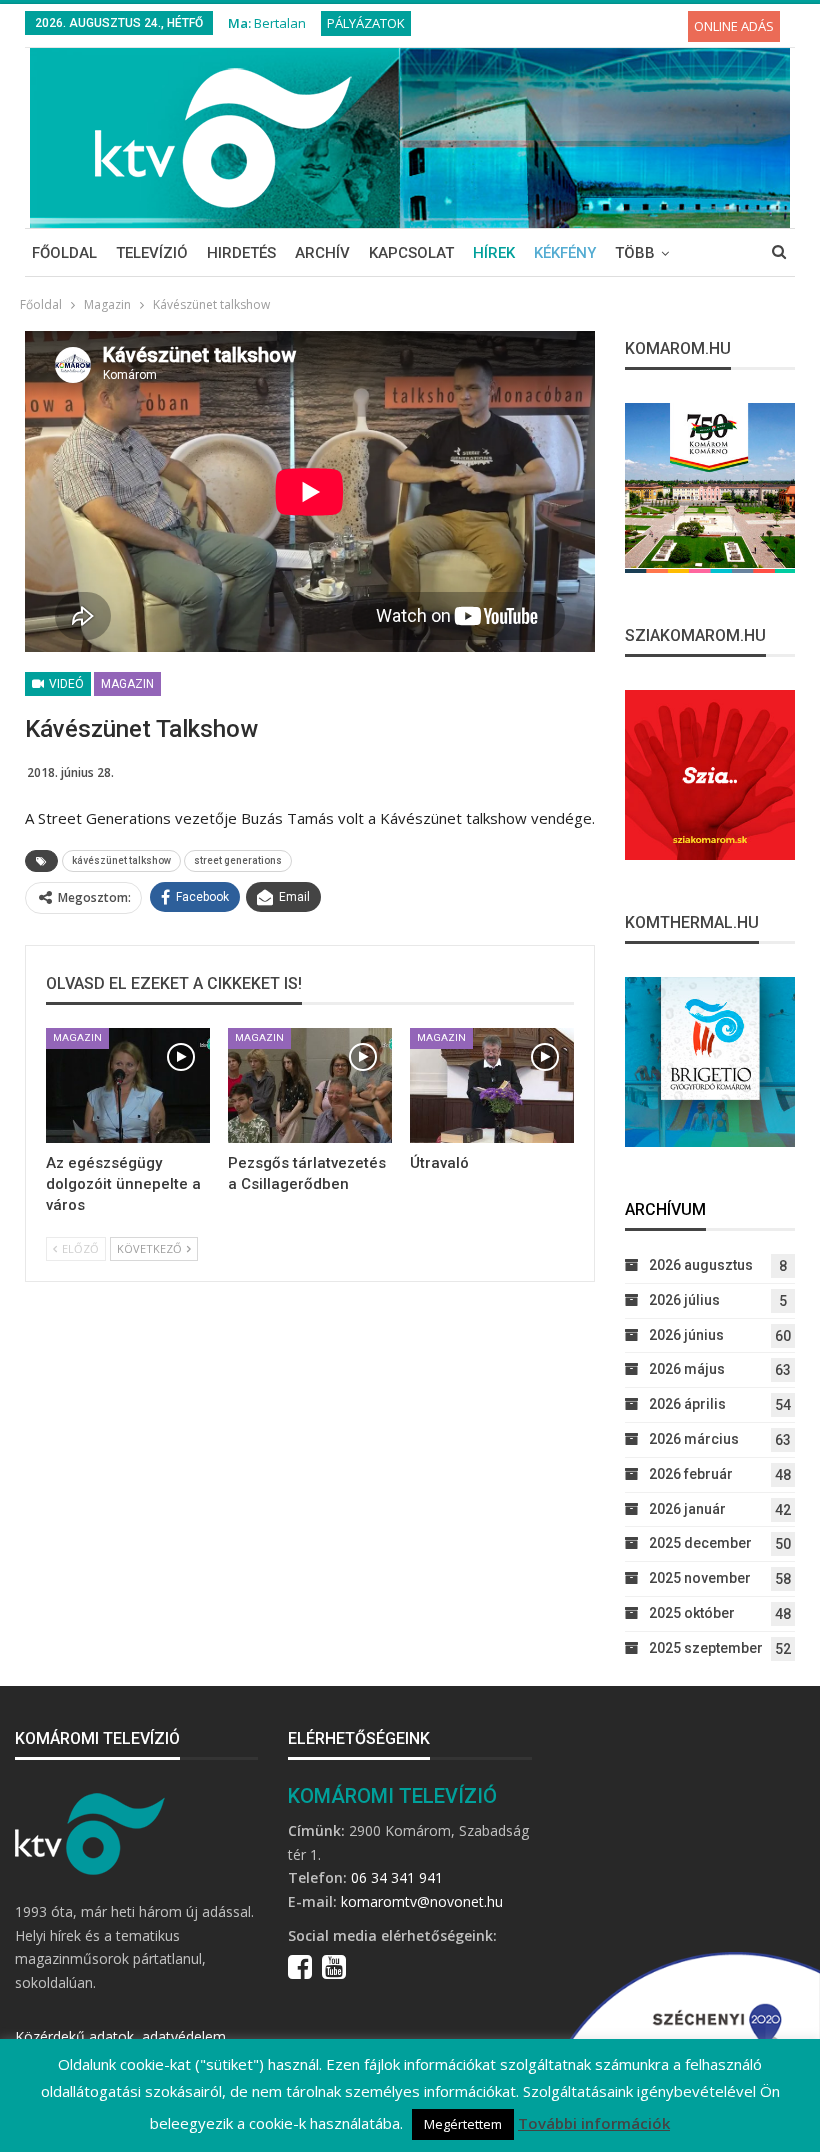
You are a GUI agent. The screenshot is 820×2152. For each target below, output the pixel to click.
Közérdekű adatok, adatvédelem (120, 2036)
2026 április (687, 1404)
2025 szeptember (706, 1648)
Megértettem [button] (463, 2124)
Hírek (494, 253)
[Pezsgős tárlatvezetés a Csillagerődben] (310, 1085)
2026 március (694, 1439)
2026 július (684, 1300)
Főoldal (64, 253)
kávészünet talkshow (121, 860)
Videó (65, 684)
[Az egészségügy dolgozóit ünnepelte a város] (128, 1085)
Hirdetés (241, 253)
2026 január (687, 1509)
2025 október (692, 1613)
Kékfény (565, 253)
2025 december (700, 1543)
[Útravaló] (492, 1085)
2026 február (691, 1474)
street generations (238, 860)
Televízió (152, 253)
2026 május (687, 1369)
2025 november (700, 1578)
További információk (594, 2123)
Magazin (127, 684)
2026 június (686, 1335)
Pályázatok (366, 23)
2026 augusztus (701, 1265)
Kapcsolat (411, 253)
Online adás (734, 26)
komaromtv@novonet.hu (422, 1901)
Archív (322, 253)
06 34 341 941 (397, 1877)
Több (635, 253)
